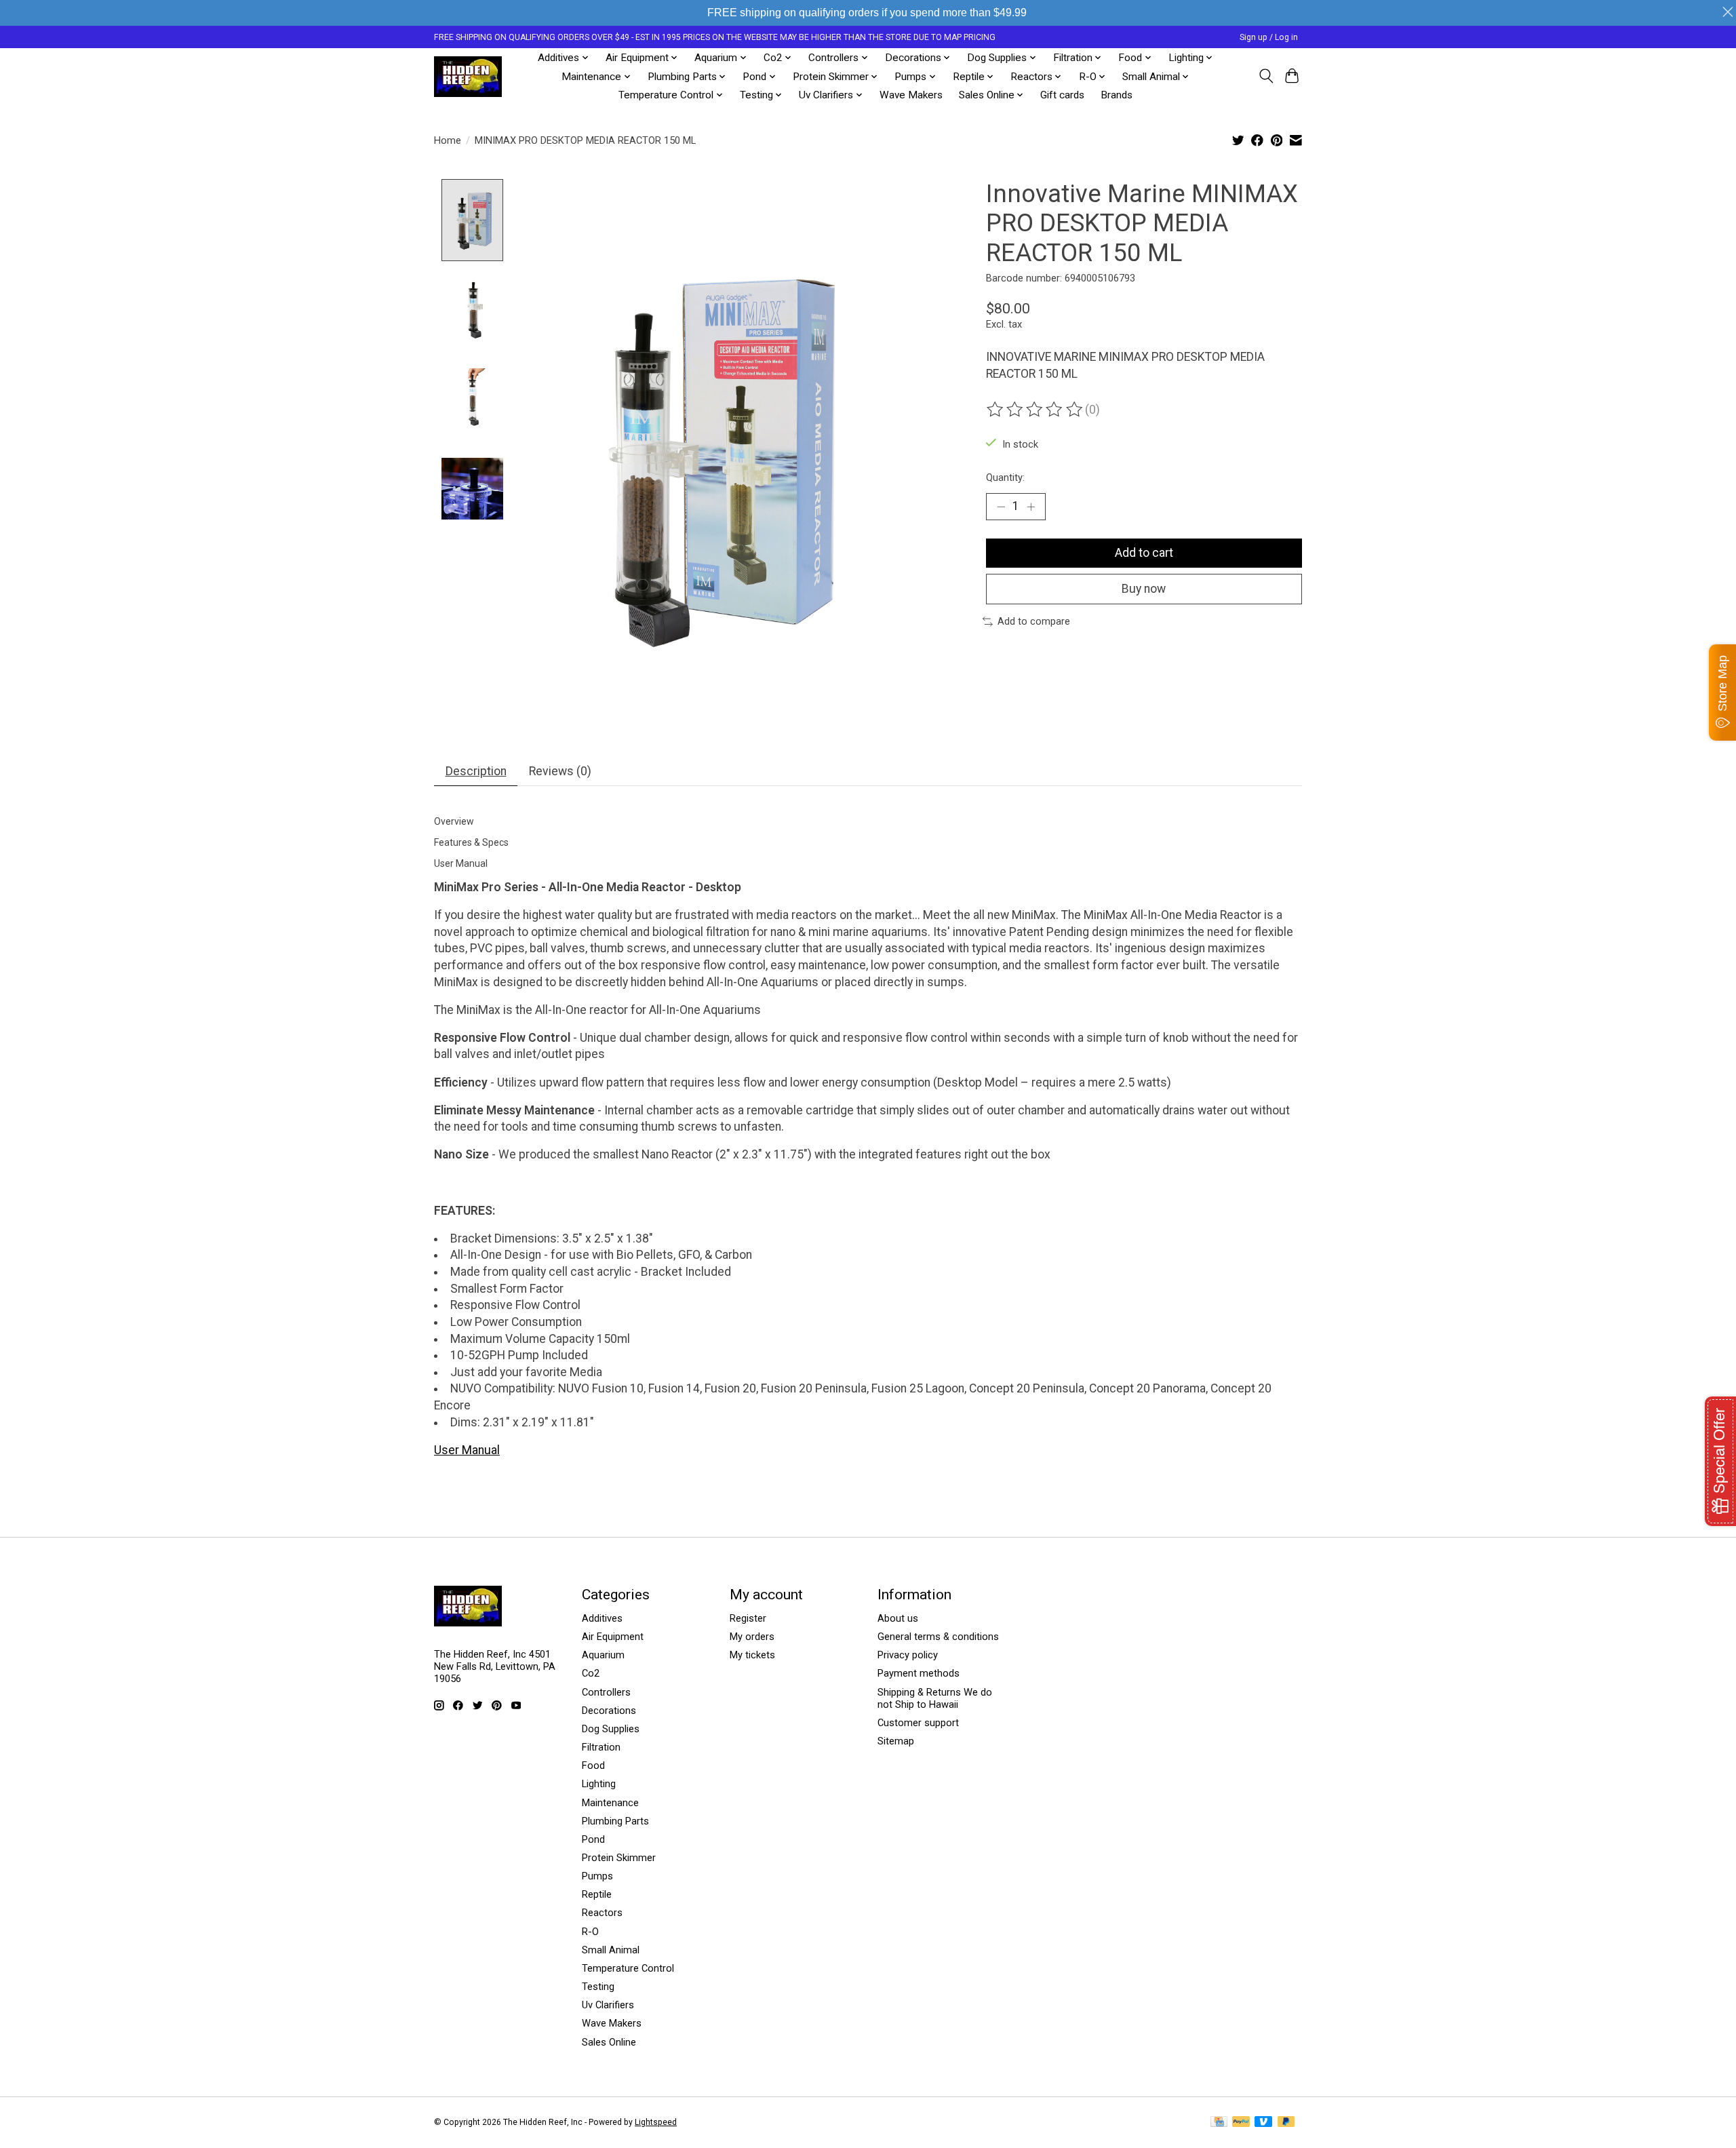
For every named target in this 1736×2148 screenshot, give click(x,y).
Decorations (609, 1711)
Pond (593, 1839)
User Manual (467, 1450)
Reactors (602, 1913)
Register (748, 1618)
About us (898, 1618)
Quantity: (1005, 477)
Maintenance (610, 1803)
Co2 (591, 1673)
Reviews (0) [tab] (560, 771)
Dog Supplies (611, 1729)
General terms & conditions (938, 1637)
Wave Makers (911, 95)
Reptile (597, 1894)
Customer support (918, 1723)
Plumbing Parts (615, 1821)
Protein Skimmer (619, 1858)
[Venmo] (1263, 2123)
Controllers (606, 1692)
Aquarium (603, 1655)
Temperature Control (628, 1968)
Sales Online (609, 2042)
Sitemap (896, 1741)
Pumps (597, 1876)
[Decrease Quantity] (1001, 507)
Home (448, 140)
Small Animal (611, 1950)
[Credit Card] (1219, 2123)
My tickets (752, 1655)
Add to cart (1144, 553)
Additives (602, 1618)
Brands (1117, 95)
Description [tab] (476, 771)
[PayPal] (1241, 2123)
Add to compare (1034, 621)
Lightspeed (656, 2122)
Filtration (601, 1747)
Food (593, 1765)
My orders (752, 1637)
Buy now (1144, 589)
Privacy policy (908, 1655)
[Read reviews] (1035, 410)
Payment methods (919, 1673)
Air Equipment (613, 1637)
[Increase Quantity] (1031, 507)
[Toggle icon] (1266, 76)
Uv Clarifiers (608, 2005)
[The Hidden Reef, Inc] (468, 77)
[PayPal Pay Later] (1286, 2123)
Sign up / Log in (1269, 37)
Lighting (599, 1784)
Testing (598, 1987)
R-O (590, 1932)
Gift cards (1062, 95)
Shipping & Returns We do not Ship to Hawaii (935, 1698)
